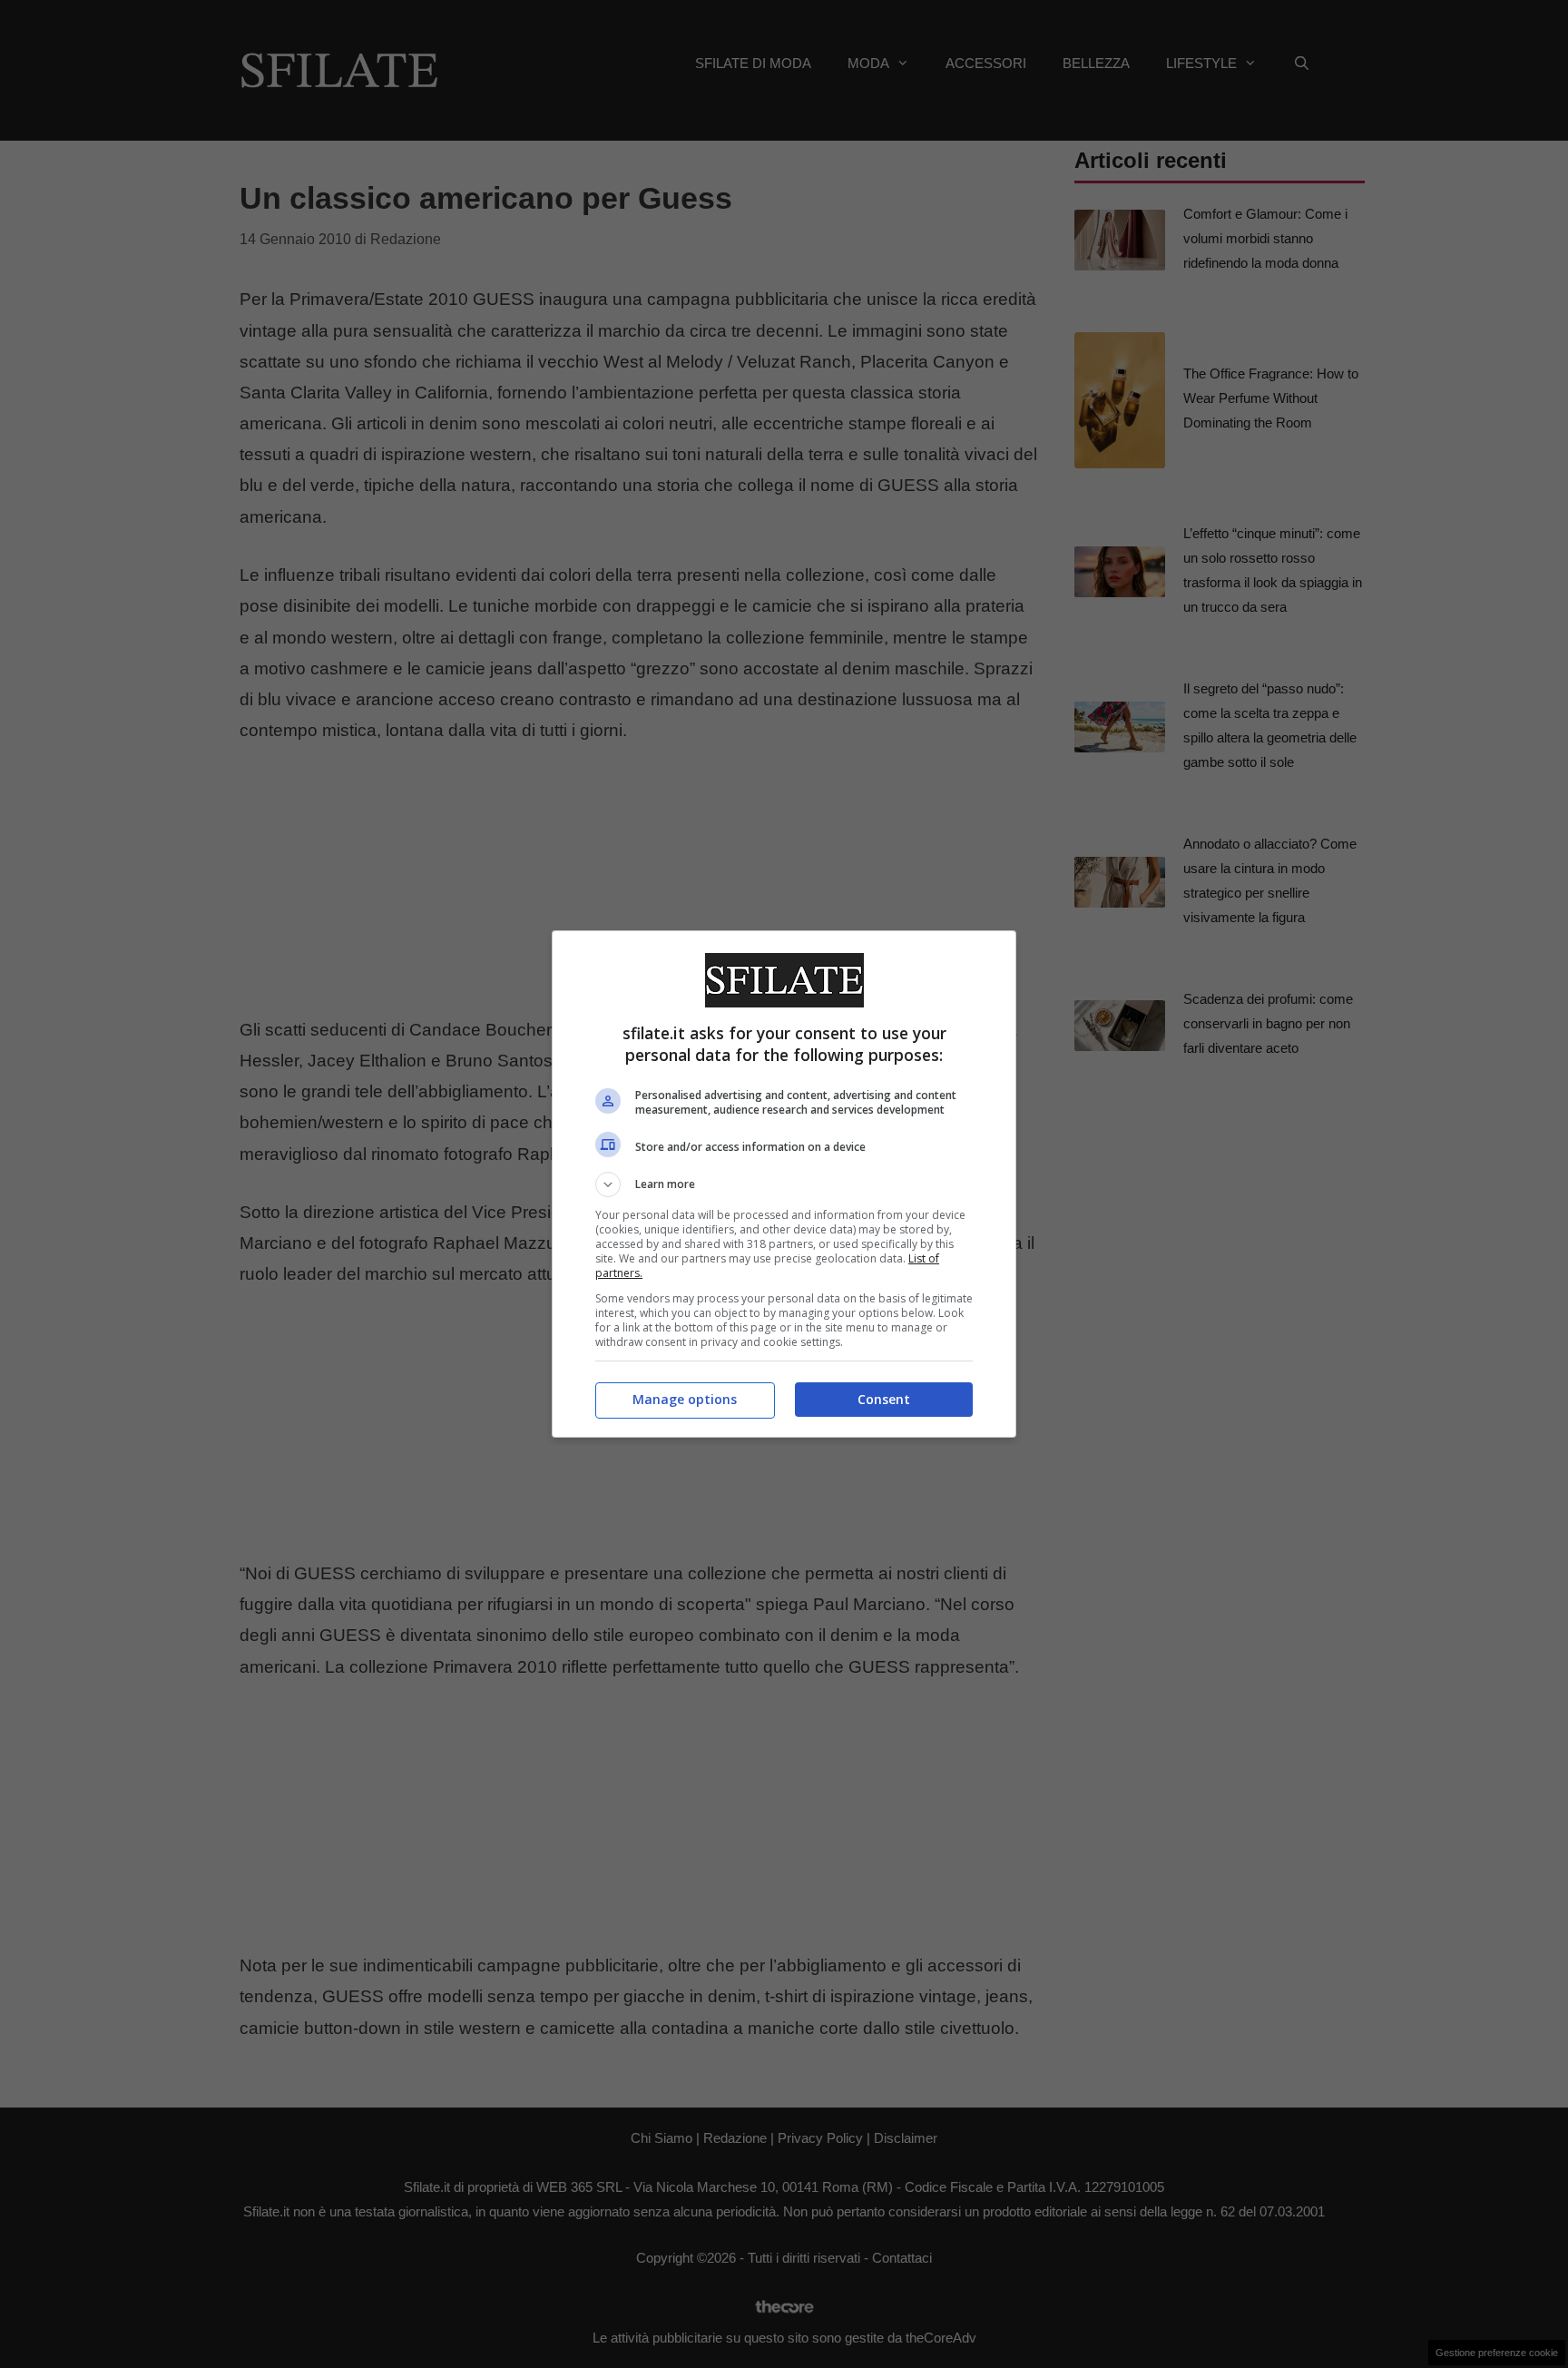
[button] (784, 1184)
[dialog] (784, 1184)
